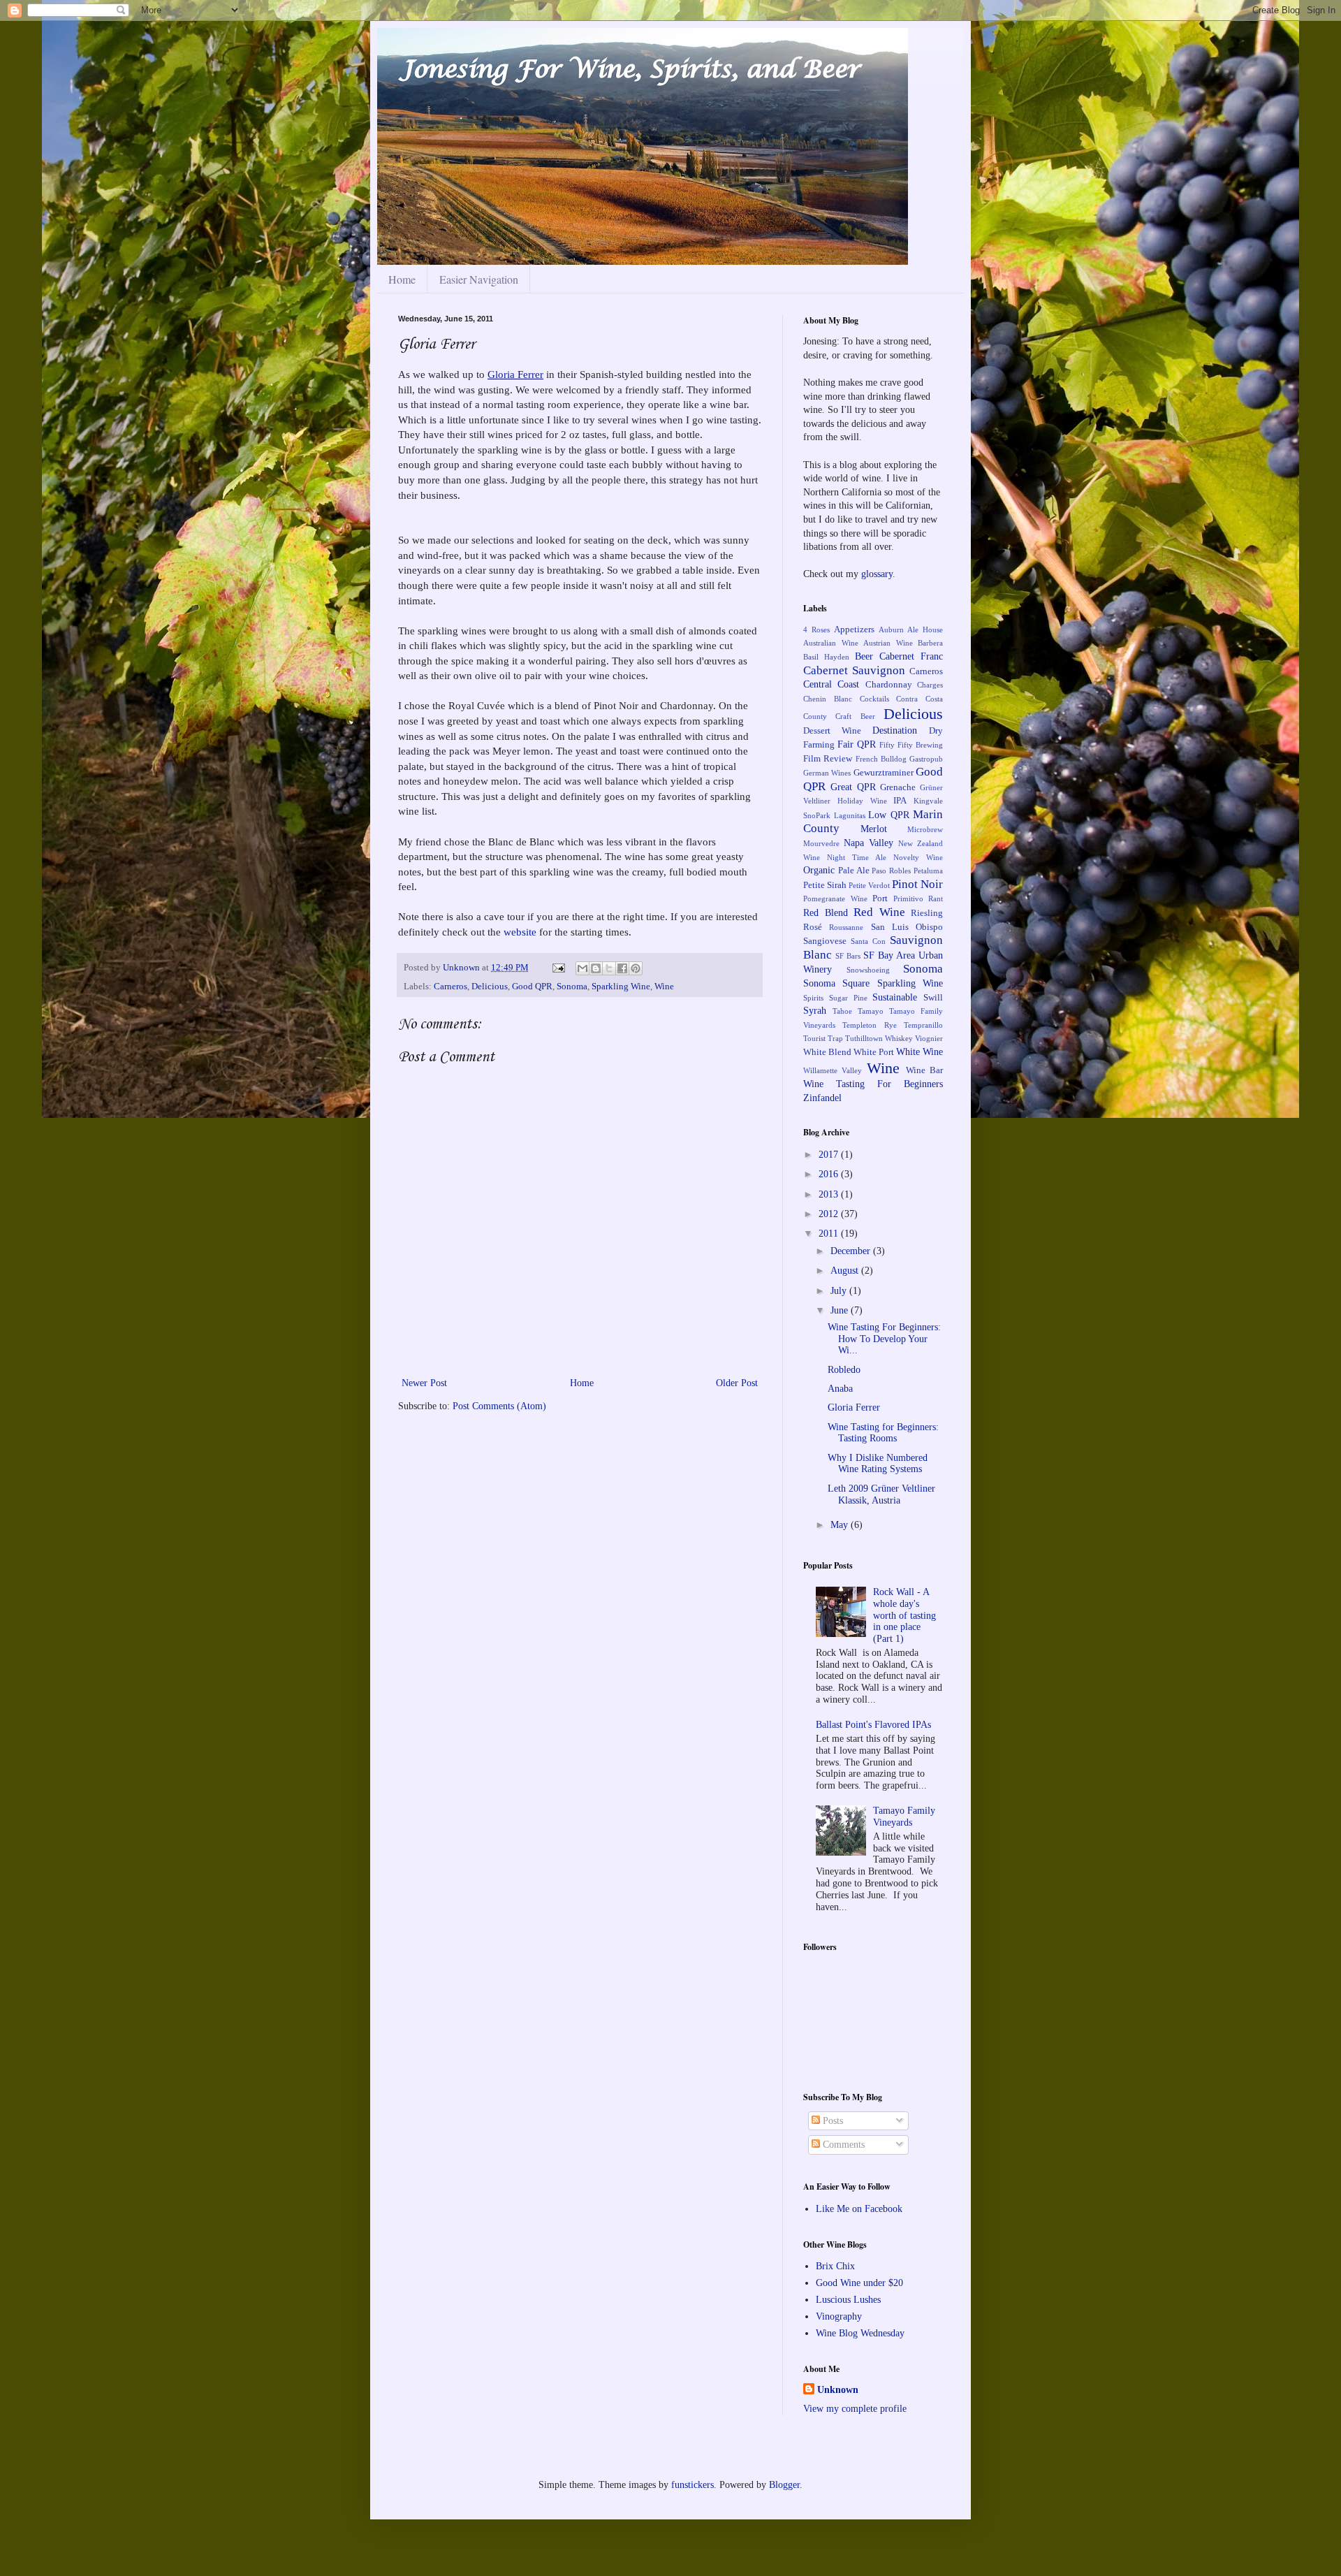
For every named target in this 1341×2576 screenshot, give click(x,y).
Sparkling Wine (621, 987)
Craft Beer (855, 716)
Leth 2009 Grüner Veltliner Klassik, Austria (881, 1494)
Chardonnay (889, 685)
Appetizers (854, 630)
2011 (830, 1234)
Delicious (490, 987)
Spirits (813, 998)
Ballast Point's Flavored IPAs (873, 1725)
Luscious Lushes (848, 2300)
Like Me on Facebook (859, 2209)
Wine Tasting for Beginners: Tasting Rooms (883, 1433)
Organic (819, 870)
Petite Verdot (869, 885)
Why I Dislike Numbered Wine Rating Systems (878, 1464)
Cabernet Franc (911, 656)
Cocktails (874, 699)
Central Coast (831, 684)
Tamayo (871, 1011)
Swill (933, 998)
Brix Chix (835, 2266)
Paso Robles (891, 871)
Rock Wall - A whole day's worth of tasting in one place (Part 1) (904, 1615)
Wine (664, 987)
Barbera (930, 643)
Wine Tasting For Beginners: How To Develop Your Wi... (884, 1339)
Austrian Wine (888, 643)
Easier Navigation (479, 279)
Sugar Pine (848, 998)
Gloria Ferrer (515, 374)
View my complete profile (855, 2409)
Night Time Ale (857, 857)
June (841, 1310)
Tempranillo (923, 1025)
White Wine (919, 1052)
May (841, 1525)
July (840, 1291)
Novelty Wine (918, 857)
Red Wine (879, 912)
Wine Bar (924, 1070)
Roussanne (846, 927)
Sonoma (572, 987)
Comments (842, 2145)
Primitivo (908, 898)
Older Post (737, 1383)
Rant (936, 898)
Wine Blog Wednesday (860, 2333)
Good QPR (532, 987)
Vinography (839, 2316)
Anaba (840, 1389)
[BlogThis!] (596, 968)
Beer (864, 656)
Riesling (927, 913)
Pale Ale (854, 871)
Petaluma (928, 871)
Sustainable (895, 997)
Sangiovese (825, 941)
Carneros (450, 987)
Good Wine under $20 (859, 2283)
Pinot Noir (917, 884)
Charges (930, 685)
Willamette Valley (833, 1070)
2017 (830, 1155)
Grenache (898, 787)
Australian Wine (831, 643)
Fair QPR (857, 744)
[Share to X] (609, 968)
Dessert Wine (832, 731)
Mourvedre (821, 843)
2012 (830, 1214)
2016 (830, 1174)
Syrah (815, 1011)
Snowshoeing (868, 970)
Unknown (462, 968)
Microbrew (925, 829)
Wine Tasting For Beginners (873, 1084)
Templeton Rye (869, 1025)
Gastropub (926, 759)
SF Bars (848, 956)
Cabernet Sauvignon (854, 670)
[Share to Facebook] (622, 968)
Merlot (874, 829)
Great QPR (853, 787)
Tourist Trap (823, 1038)
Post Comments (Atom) (499, 1406)
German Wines (827, 773)
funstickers (693, 2485)
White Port (874, 1052)
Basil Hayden (826, 657)
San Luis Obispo (907, 927)
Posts (831, 2121)
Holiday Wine (862, 801)
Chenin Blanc (828, 699)
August (846, 1271)
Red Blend (826, 913)
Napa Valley (869, 843)
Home (402, 279)
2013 (830, 1194)
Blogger (784, 2485)
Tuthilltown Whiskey (879, 1038)
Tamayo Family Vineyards (904, 1817)
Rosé (813, 927)
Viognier (929, 1038)
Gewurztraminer (884, 773)
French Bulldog (881, 759)
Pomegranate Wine (835, 898)
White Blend (827, 1052)
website (520, 932)
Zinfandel (822, 1098)
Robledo (844, 1370)
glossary (877, 574)
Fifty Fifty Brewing (911, 745)
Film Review (828, 759)
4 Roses (816, 630)
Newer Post (424, 1383)
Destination (895, 730)
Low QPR (889, 815)
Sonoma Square (836, 983)
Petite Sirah (825, 885)
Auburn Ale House (911, 630)
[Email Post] (558, 968)
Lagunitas (850, 815)
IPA (900, 801)
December (852, 1251)
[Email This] (582, 968)
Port (880, 898)
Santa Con (868, 941)
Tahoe (842, 1011)
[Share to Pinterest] (636, 968)
